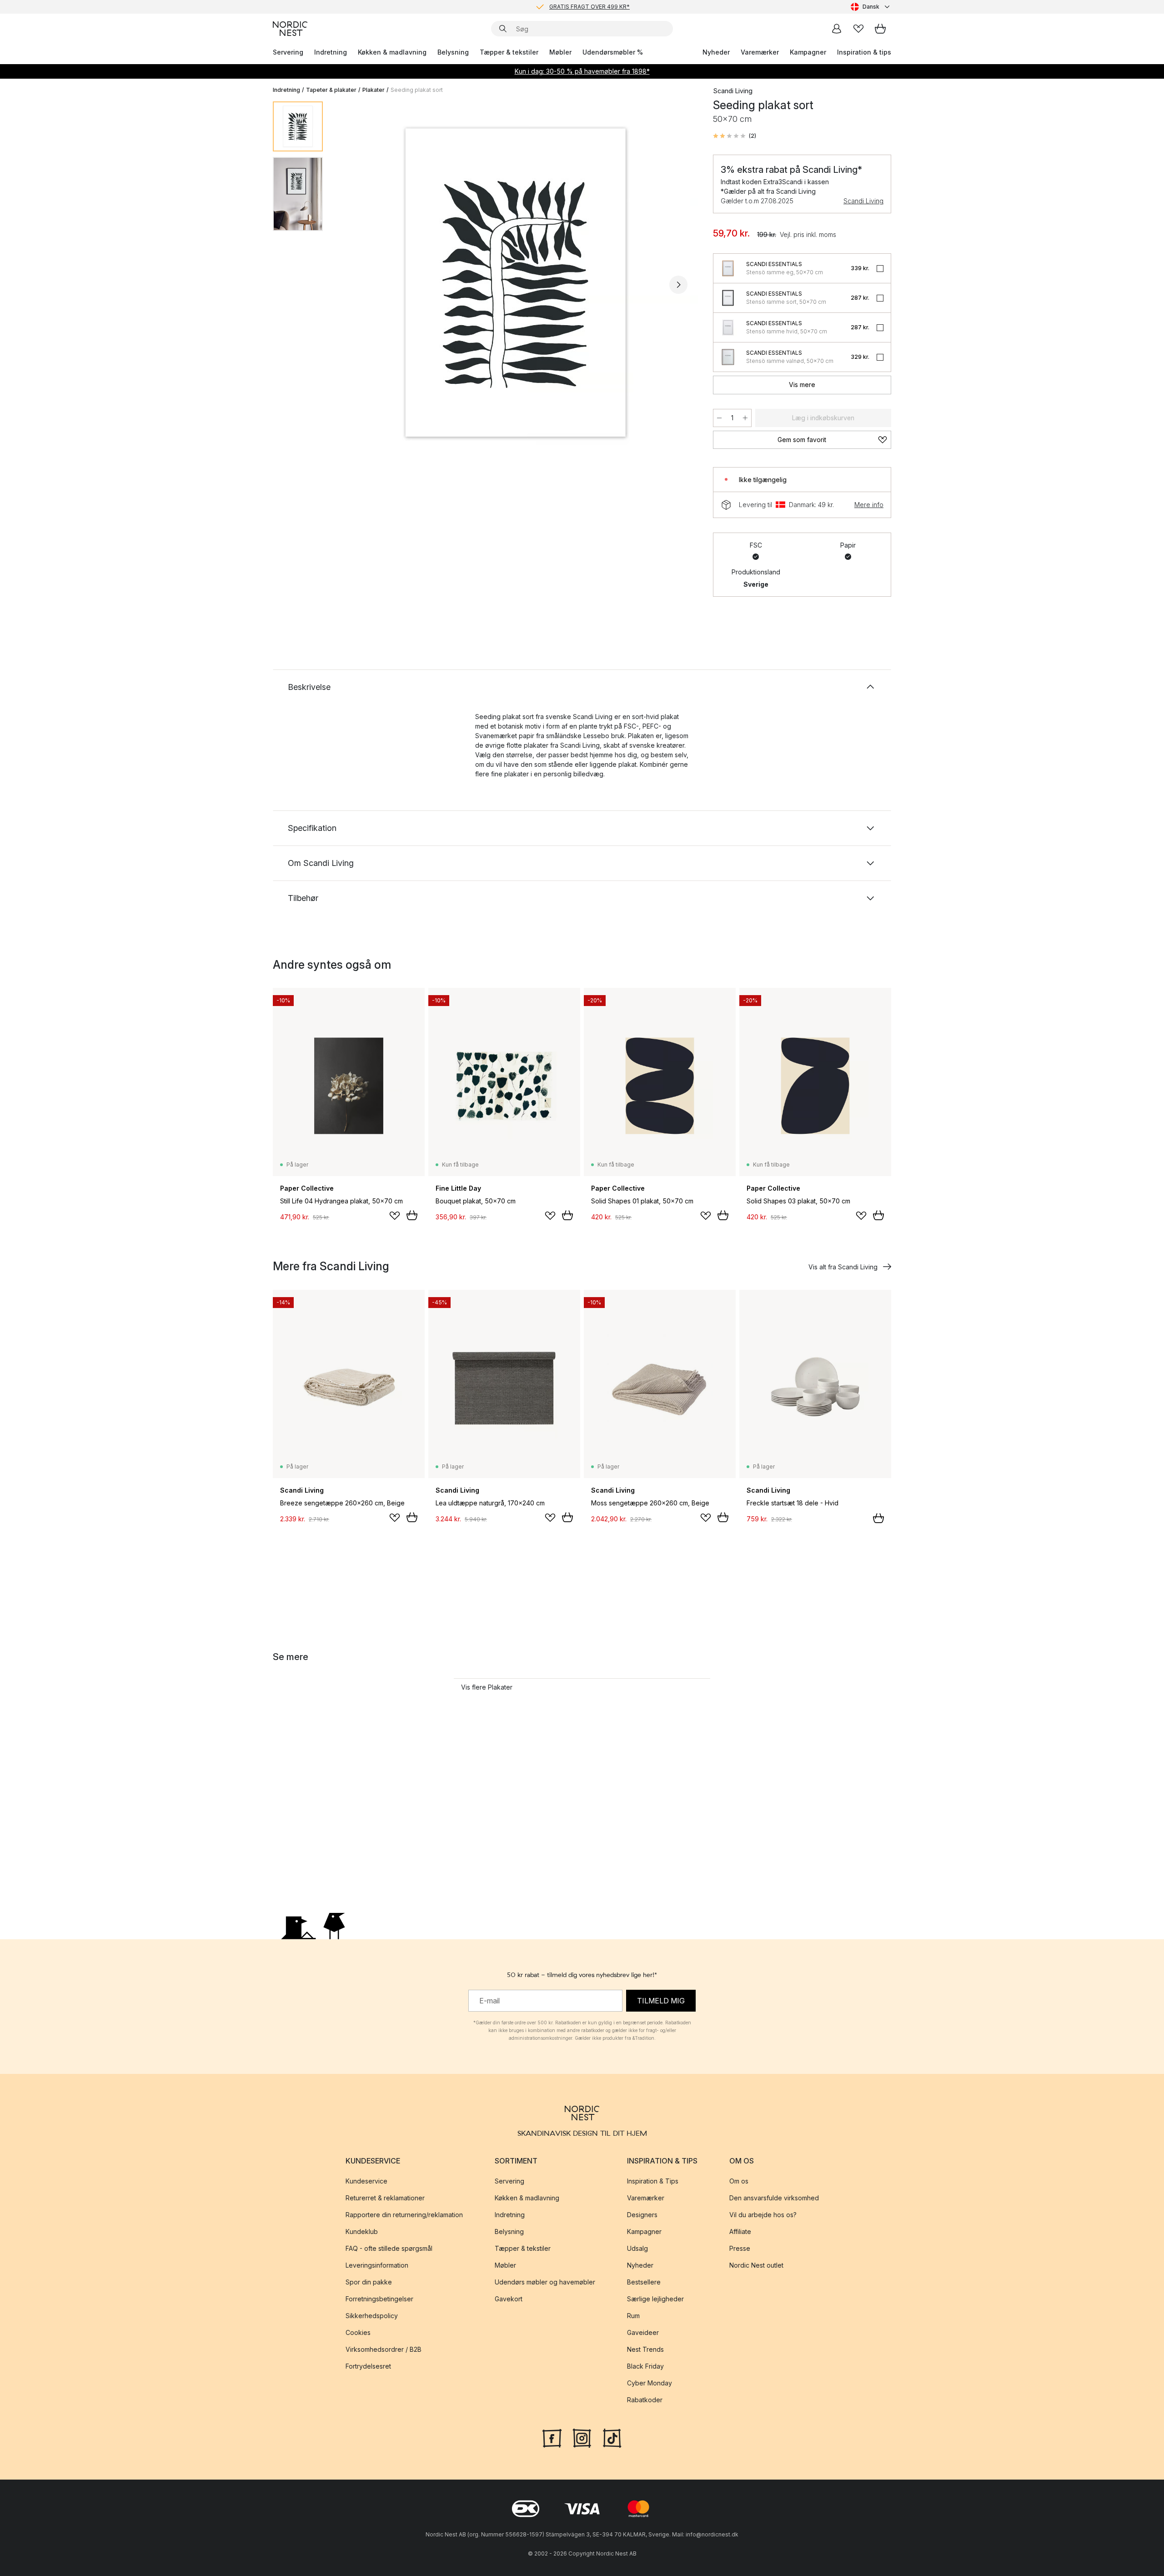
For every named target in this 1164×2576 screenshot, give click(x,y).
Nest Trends (645, 2349)
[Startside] (290, 29)
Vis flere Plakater (487, 1687)
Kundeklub (362, 2231)
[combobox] (871, 7)
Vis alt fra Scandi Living (843, 1267)
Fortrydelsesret (368, 2366)
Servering (288, 52)
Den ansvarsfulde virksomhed (774, 2198)
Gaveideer (643, 2332)
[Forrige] (354, 285)
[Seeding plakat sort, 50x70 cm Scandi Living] (516, 283)
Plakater (374, 90)
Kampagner (808, 52)
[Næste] (678, 285)
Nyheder (716, 52)
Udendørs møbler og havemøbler (545, 2282)
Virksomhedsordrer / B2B (384, 2349)
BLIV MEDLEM (563, 7)
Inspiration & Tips (653, 2181)
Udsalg (637, 2248)
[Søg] (503, 29)
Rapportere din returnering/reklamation (404, 2215)
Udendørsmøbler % (613, 52)
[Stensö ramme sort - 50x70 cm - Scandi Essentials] (728, 298)
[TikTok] (612, 2437)
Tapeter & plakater (331, 90)
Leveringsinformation (377, 2265)
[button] (735, 136)
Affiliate (740, 2231)
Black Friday (645, 2366)
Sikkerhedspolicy (372, 2316)
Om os (739, 2181)
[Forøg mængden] (745, 418)
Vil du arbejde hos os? (763, 2215)
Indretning (331, 52)
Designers (642, 2215)
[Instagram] (582, 2437)
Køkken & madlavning (392, 52)
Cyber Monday (650, 2383)
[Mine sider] (837, 29)
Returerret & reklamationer (385, 2198)
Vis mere (802, 385)
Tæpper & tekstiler (509, 52)
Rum (633, 2316)
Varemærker (760, 52)
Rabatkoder (645, 2400)
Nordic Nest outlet (756, 2265)
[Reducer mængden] (719, 418)
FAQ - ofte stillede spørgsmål (389, 2248)
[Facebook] (552, 2437)
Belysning (453, 52)
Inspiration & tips (864, 52)
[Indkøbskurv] (880, 29)
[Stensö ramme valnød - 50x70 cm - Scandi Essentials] (728, 357)
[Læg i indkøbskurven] (412, 1215)
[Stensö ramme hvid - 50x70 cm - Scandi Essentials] (728, 327)
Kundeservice (366, 2181)
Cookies (358, 2332)
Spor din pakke (369, 2282)
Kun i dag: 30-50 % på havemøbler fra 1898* (582, 71)
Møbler (560, 52)
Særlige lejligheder (655, 2299)
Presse (740, 2248)
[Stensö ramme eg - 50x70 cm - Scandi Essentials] (728, 268)
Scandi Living (863, 201)
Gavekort (509, 2299)
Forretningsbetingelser (379, 2299)
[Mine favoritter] (858, 29)
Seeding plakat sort (417, 90)
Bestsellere (644, 2282)
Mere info (869, 505)
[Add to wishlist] (395, 1216)
